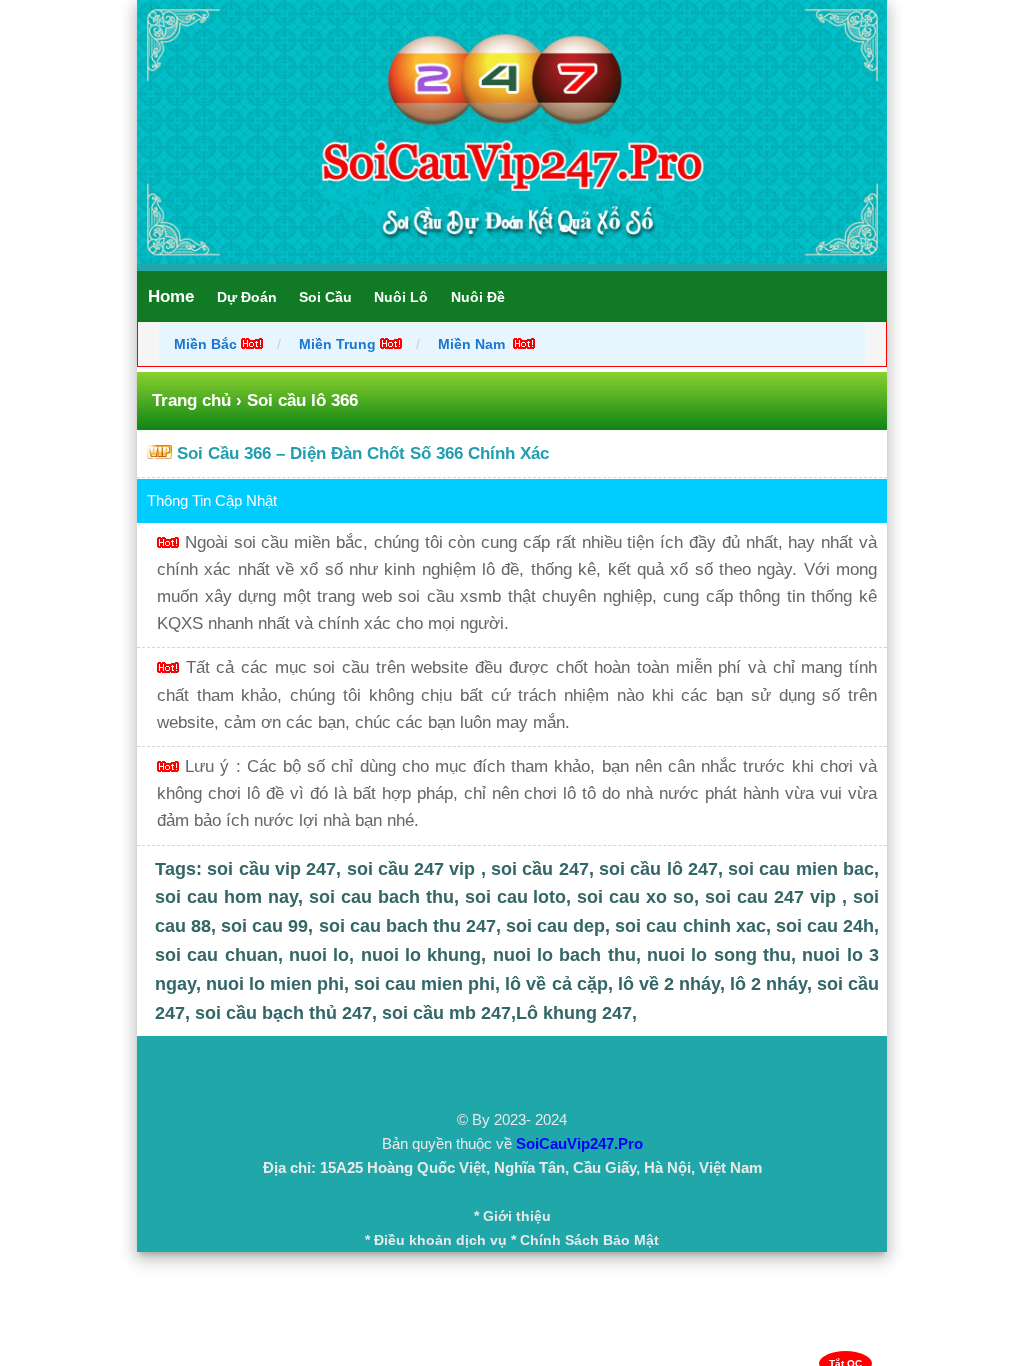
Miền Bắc (207, 344)
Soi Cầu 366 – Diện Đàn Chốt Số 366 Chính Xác (363, 453)
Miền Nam (473, 344)
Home (171, 296)
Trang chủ (191, 400)
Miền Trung (337, 344)
